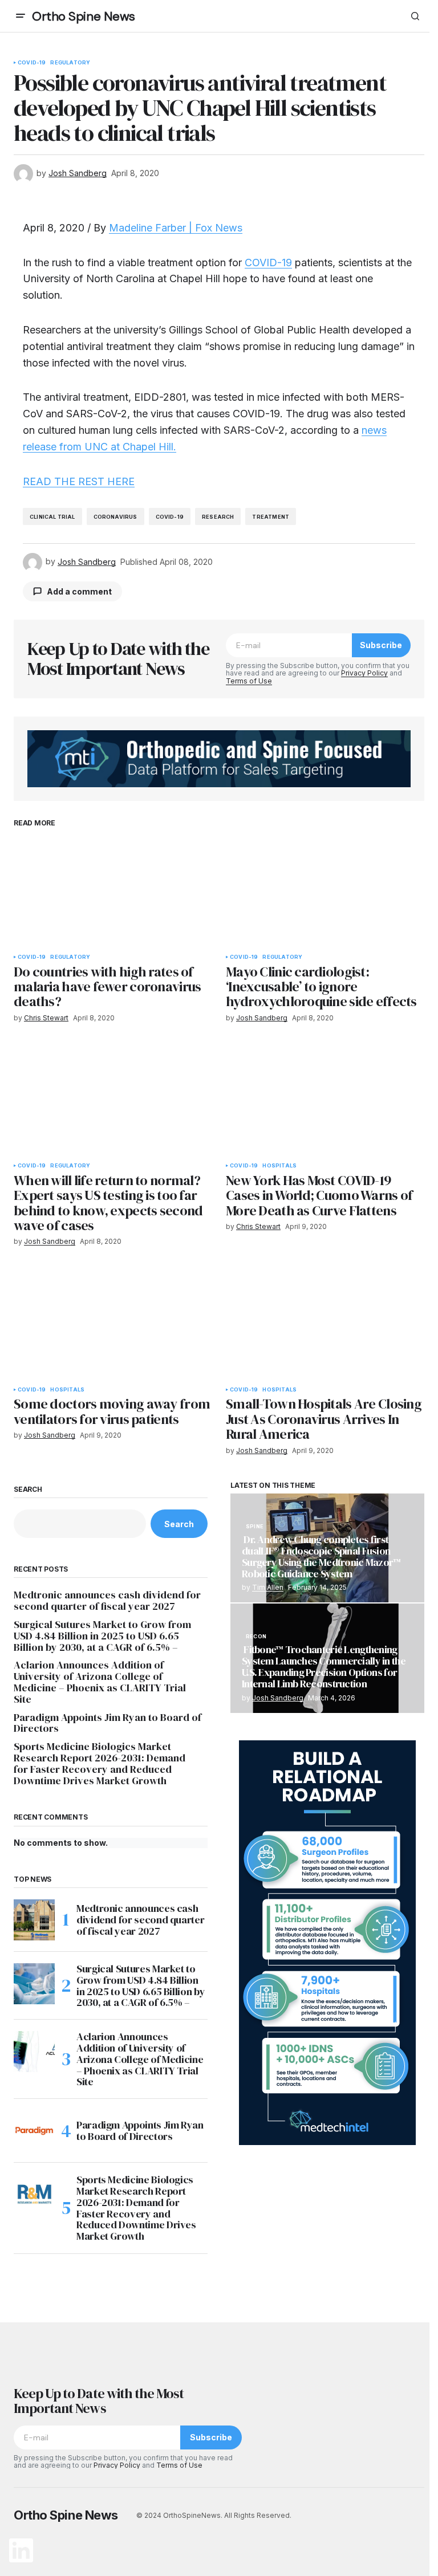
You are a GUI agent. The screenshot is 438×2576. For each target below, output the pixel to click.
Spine (255, 1527)
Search (28, 1490)
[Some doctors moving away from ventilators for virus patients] (113, 1324)
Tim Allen (268, 1587)
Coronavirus (115, 517)
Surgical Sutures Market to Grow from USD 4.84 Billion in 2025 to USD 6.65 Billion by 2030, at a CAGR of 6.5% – (102, 1636)
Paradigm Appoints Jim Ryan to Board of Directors (108, 1723)
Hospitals (279, 1166)
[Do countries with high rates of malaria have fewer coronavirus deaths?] (113, 892)
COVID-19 (32, 63)
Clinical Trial (52, 517)
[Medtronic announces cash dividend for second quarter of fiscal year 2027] (34, 1920)
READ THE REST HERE (79, 481)
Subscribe (381, 645)
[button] (21, 16)
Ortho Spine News (84, 16)
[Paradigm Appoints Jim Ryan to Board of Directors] (34, 2131)
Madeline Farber (147, 228)
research (218, 517)
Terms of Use (249, 681)
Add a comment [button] (79, 591)
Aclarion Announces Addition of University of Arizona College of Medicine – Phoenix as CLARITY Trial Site (100, 1682)
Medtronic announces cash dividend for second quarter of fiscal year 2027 (107, 1601)
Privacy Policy (364, 673)
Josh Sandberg (278, 1698)
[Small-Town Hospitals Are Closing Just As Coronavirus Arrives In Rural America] (325, 1324)
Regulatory (70, 63)
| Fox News (214, 228)
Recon (256, 1637)
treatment (271, 517)
